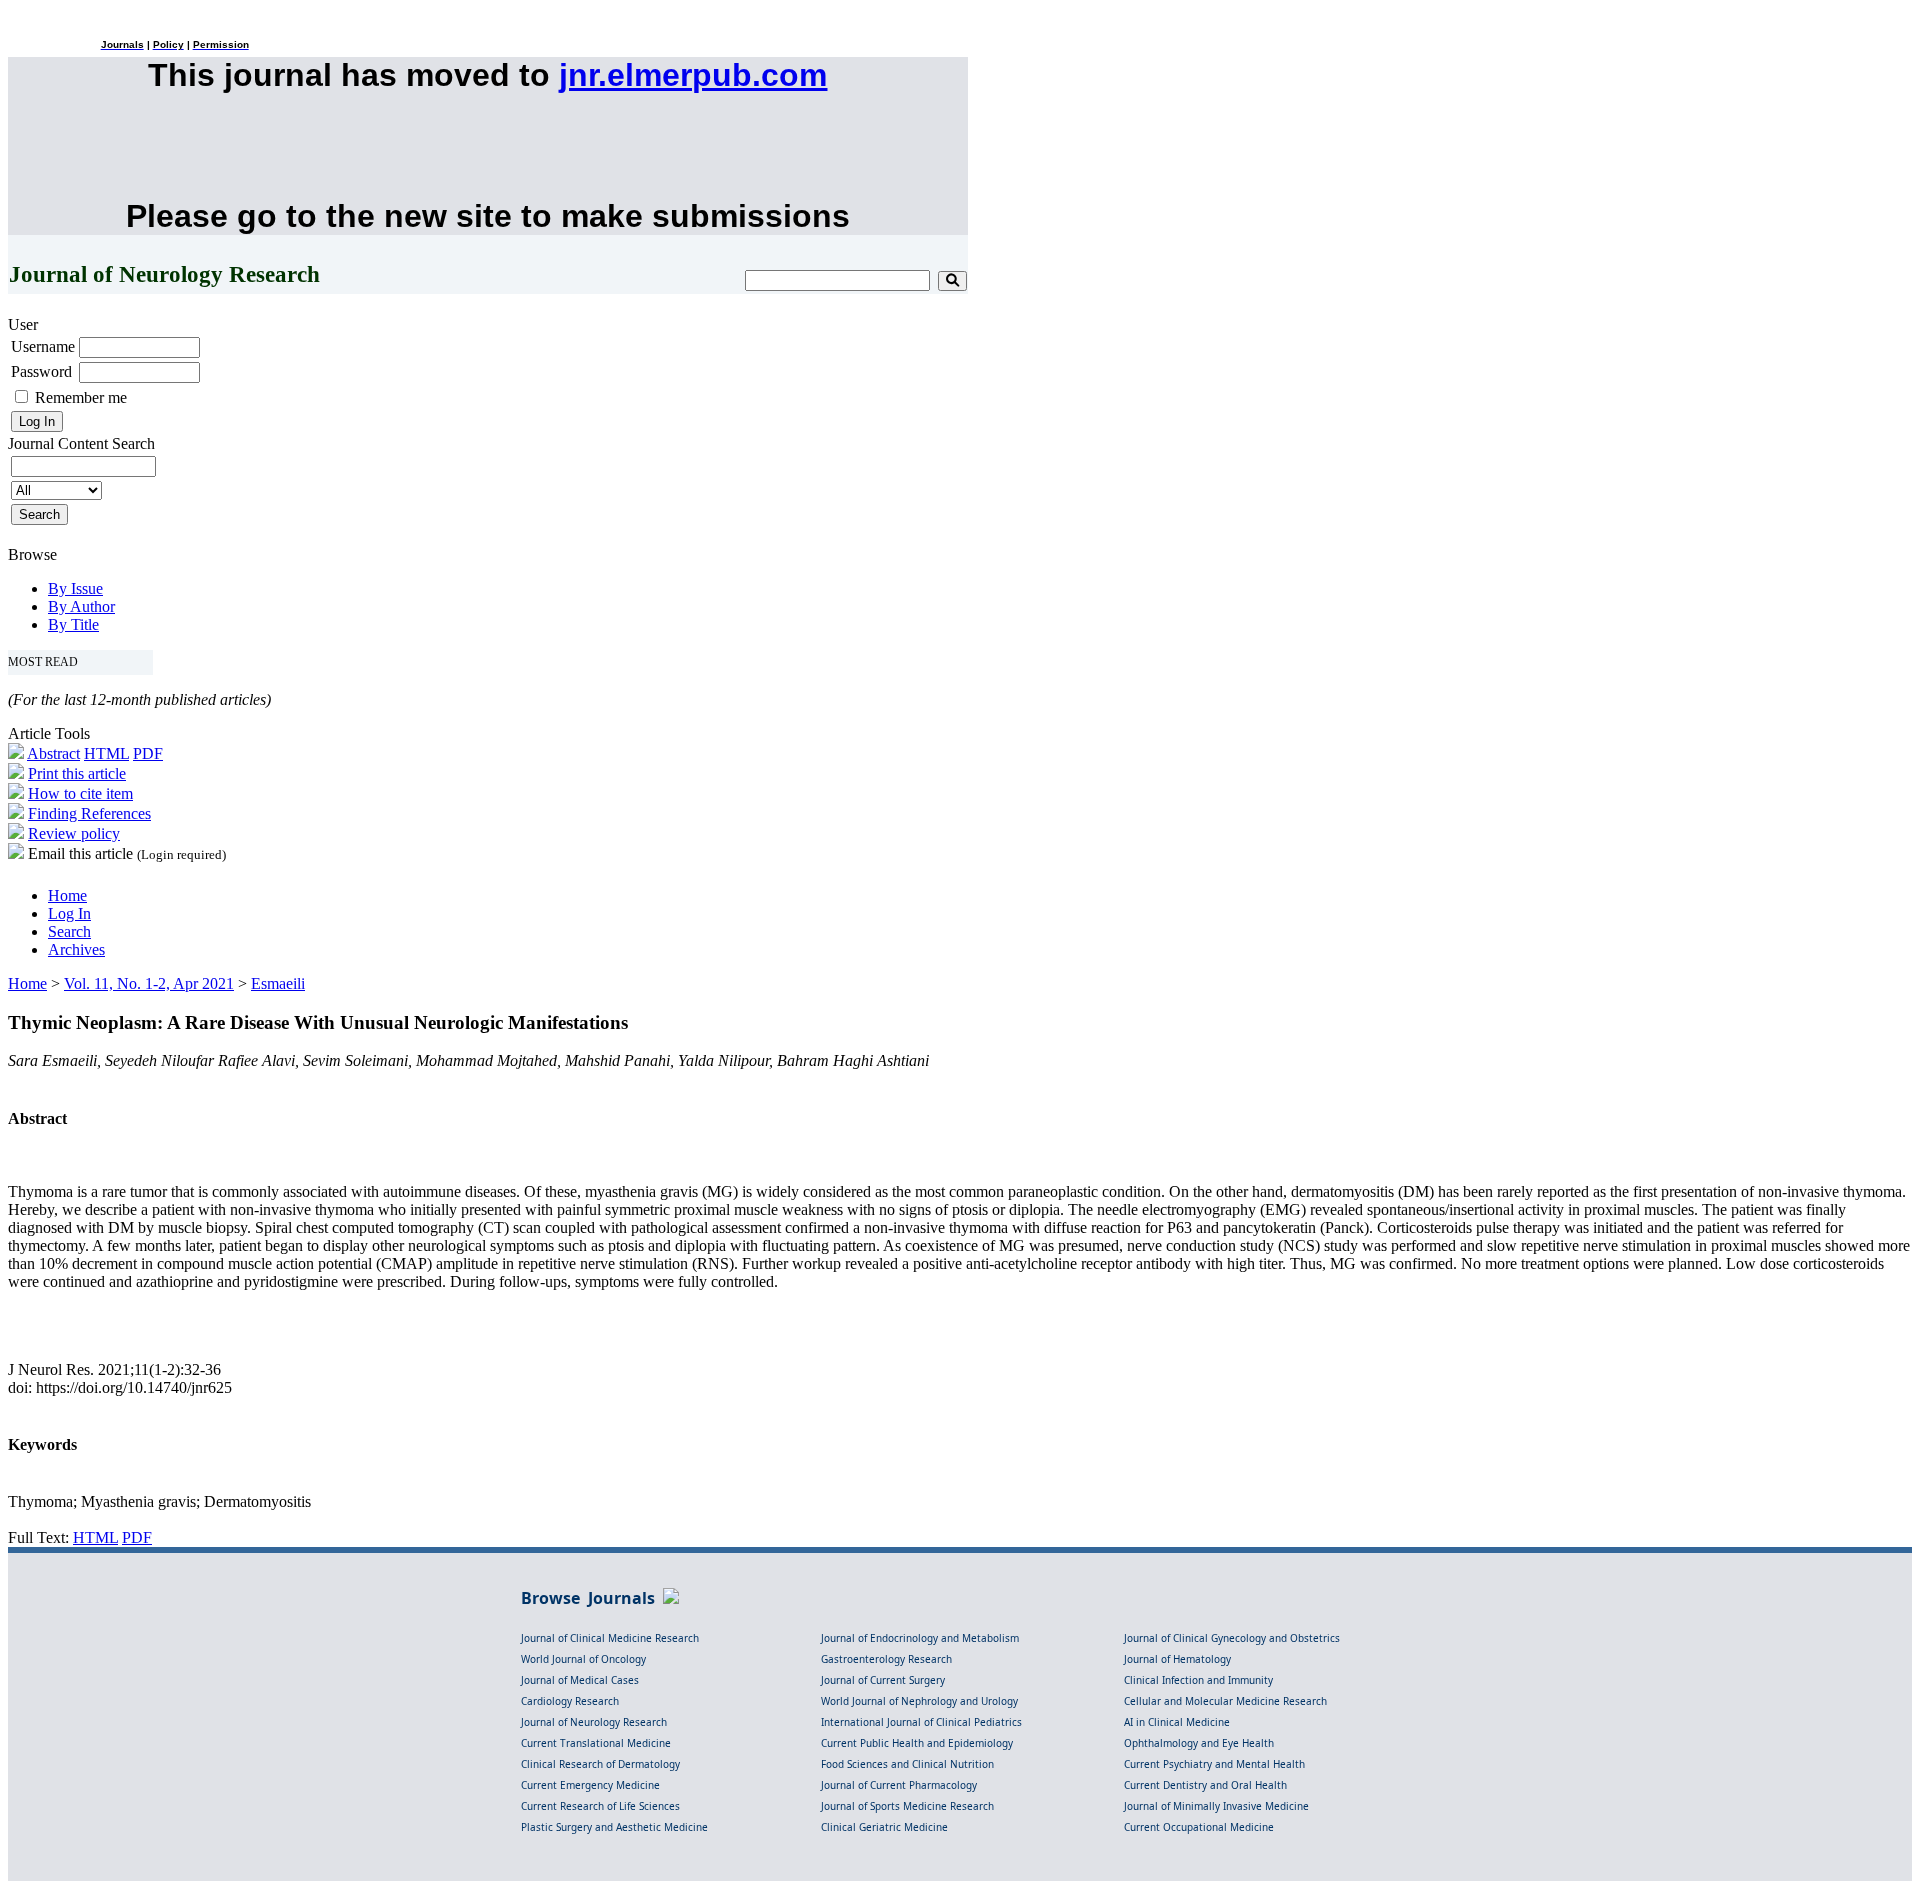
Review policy (74, 833)
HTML (106, 753)
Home (67, 895)
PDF (148, 753)
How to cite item (80, 793)
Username (43, 346)
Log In (69, 913)
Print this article (77, 773)
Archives (76, 949)
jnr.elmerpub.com (693, 75)
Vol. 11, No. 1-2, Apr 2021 (149, 983)
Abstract (53, 753)
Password (41, 371)
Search (69, 931)
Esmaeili (278, 983)
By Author (81, 606)
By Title (73, 624)
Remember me (81, 397)
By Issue (75, 588)
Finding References (89, 813)
